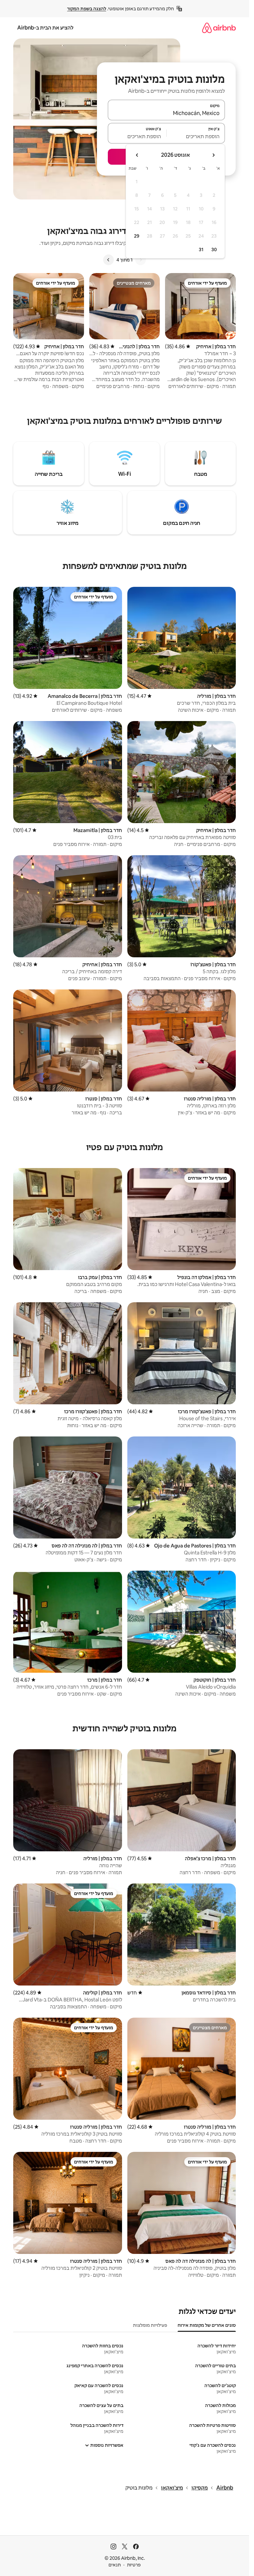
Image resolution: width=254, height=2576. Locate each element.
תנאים (115, 2565)
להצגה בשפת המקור (87, 9)
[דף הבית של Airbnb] (219, 28)
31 (201, 250)
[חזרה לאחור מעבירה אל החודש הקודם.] (213, 155)
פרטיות (134, 2565)
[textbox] (196, 136)
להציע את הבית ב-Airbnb (45, 28)
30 (214, 250)
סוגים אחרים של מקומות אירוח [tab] (207, 2325)
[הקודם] (141, 260)
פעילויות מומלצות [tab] (150, 2325)
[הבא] (108, 260)
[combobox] (166, 113)
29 (137, 236)
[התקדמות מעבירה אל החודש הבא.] (137, 155)
